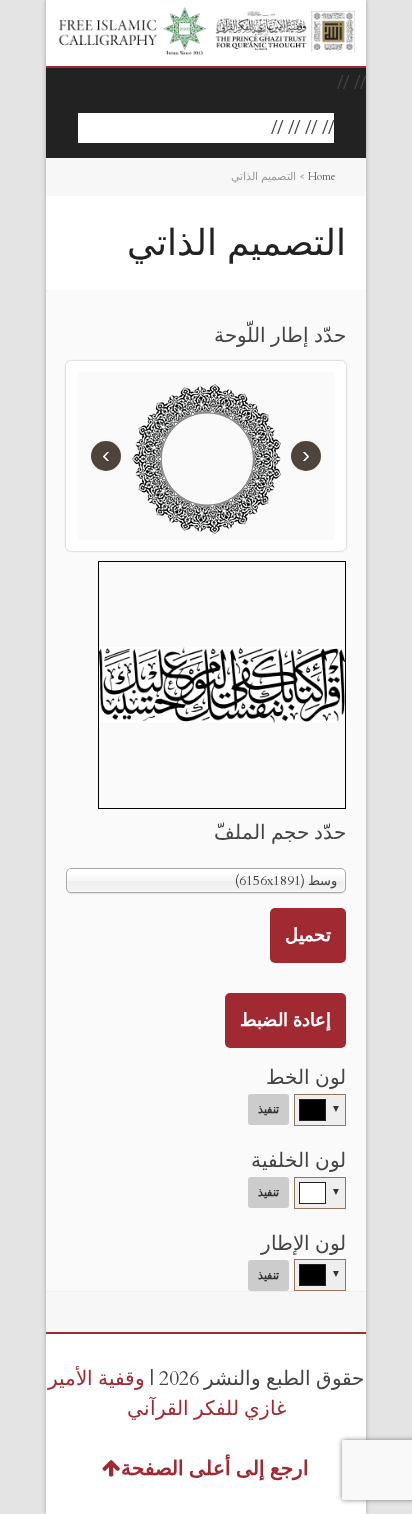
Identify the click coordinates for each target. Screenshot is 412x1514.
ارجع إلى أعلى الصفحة (215, 1468)
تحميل (308, 935)
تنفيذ (268, 1109)
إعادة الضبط (285, 1020)
